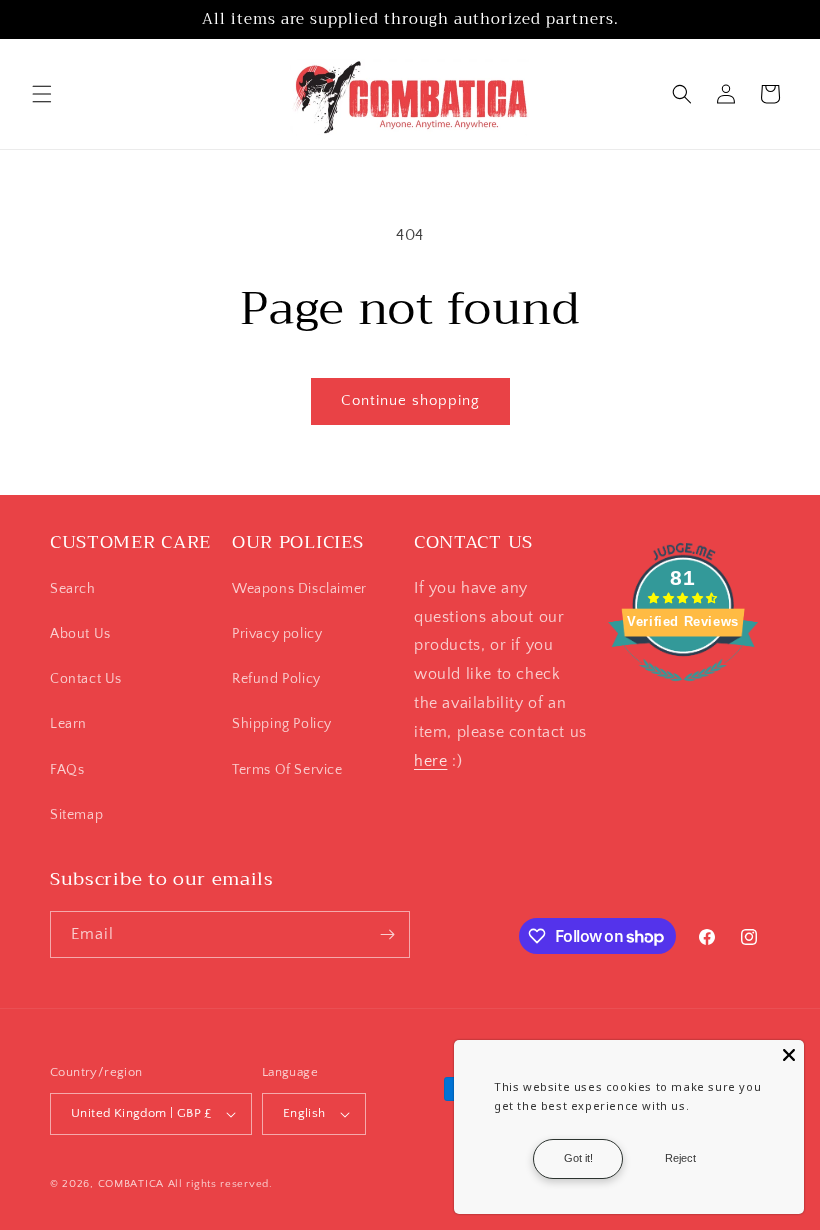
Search (73, 589)
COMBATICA (131, 1184)
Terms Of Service (287, 770)
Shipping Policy (282, 724)
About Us (80, 634)
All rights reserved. (220, 1184)
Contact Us (86, 679)
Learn (68, 724)
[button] (42, 94)
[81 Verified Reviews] (683, 692)
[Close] (789, 1055)
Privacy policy (277, 634)
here (430, 761)
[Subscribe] (387, 934)
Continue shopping (410, 400)
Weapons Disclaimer (299, 589)
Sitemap (76, 815)
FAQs (67, 770)
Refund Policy (276, 679)
